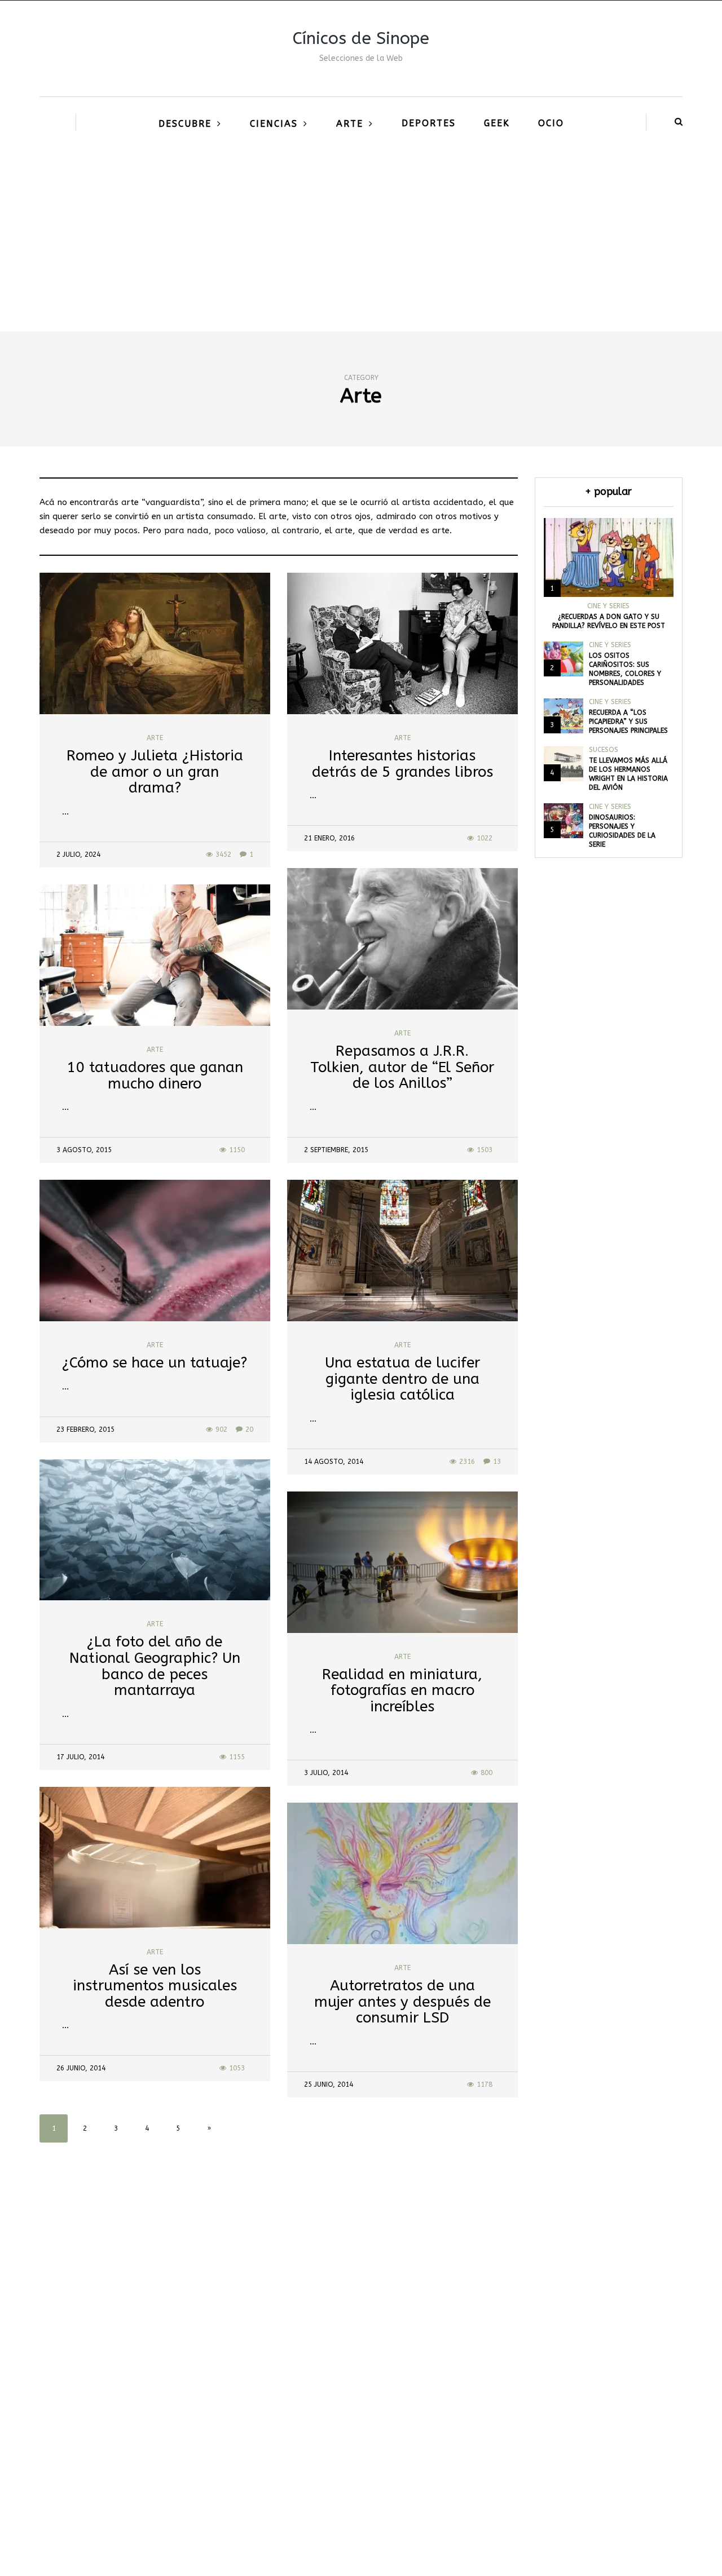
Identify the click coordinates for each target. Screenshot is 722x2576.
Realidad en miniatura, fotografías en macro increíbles (402, 1690)
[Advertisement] (361, 247)
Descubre (185, 124)
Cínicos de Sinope (361, 38)
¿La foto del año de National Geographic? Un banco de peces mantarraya (155, 1666)
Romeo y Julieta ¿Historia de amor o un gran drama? (155, 772)
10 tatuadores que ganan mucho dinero (155, 1075)
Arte (350, 124)
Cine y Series (608, 606)
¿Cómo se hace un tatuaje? (155, 1363)
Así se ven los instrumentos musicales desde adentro (155, 1986)
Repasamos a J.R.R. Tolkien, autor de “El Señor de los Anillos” (402, 1067)
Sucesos (604, 750)
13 (497, 1462)
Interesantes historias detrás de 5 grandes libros (402, 764)
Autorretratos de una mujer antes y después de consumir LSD (402, 2002)
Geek (497, 123)
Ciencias (274, 124)
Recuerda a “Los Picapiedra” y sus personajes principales (628, 722)
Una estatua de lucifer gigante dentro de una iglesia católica (402, 1379)
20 (249, 1429)
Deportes (429, 123)
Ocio (551, 123)
